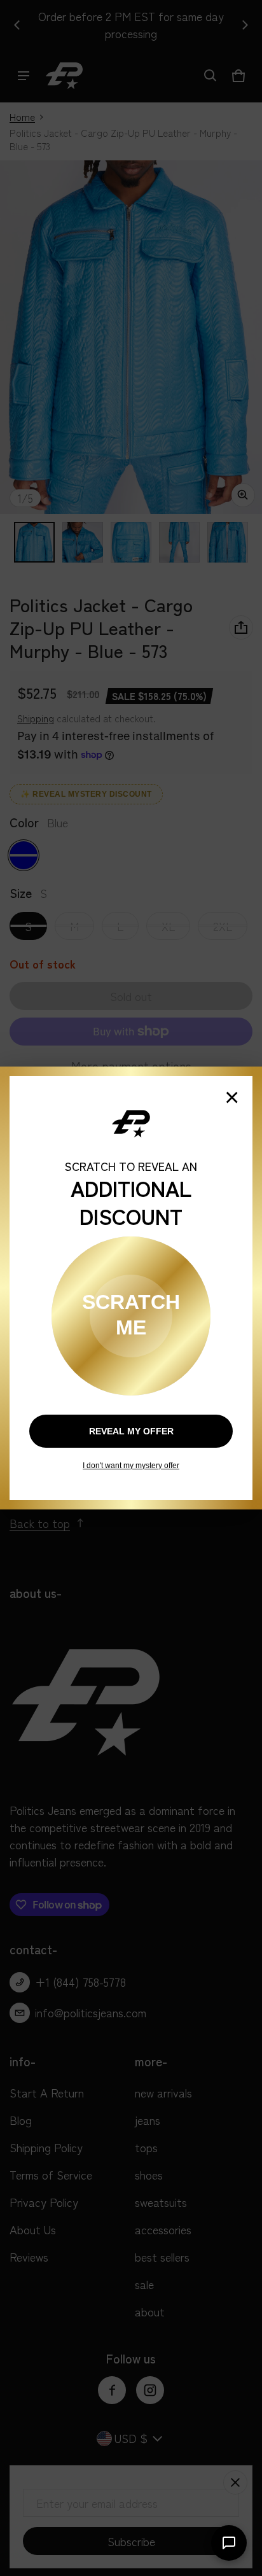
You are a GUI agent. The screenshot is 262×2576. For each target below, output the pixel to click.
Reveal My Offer (131, 1431)
